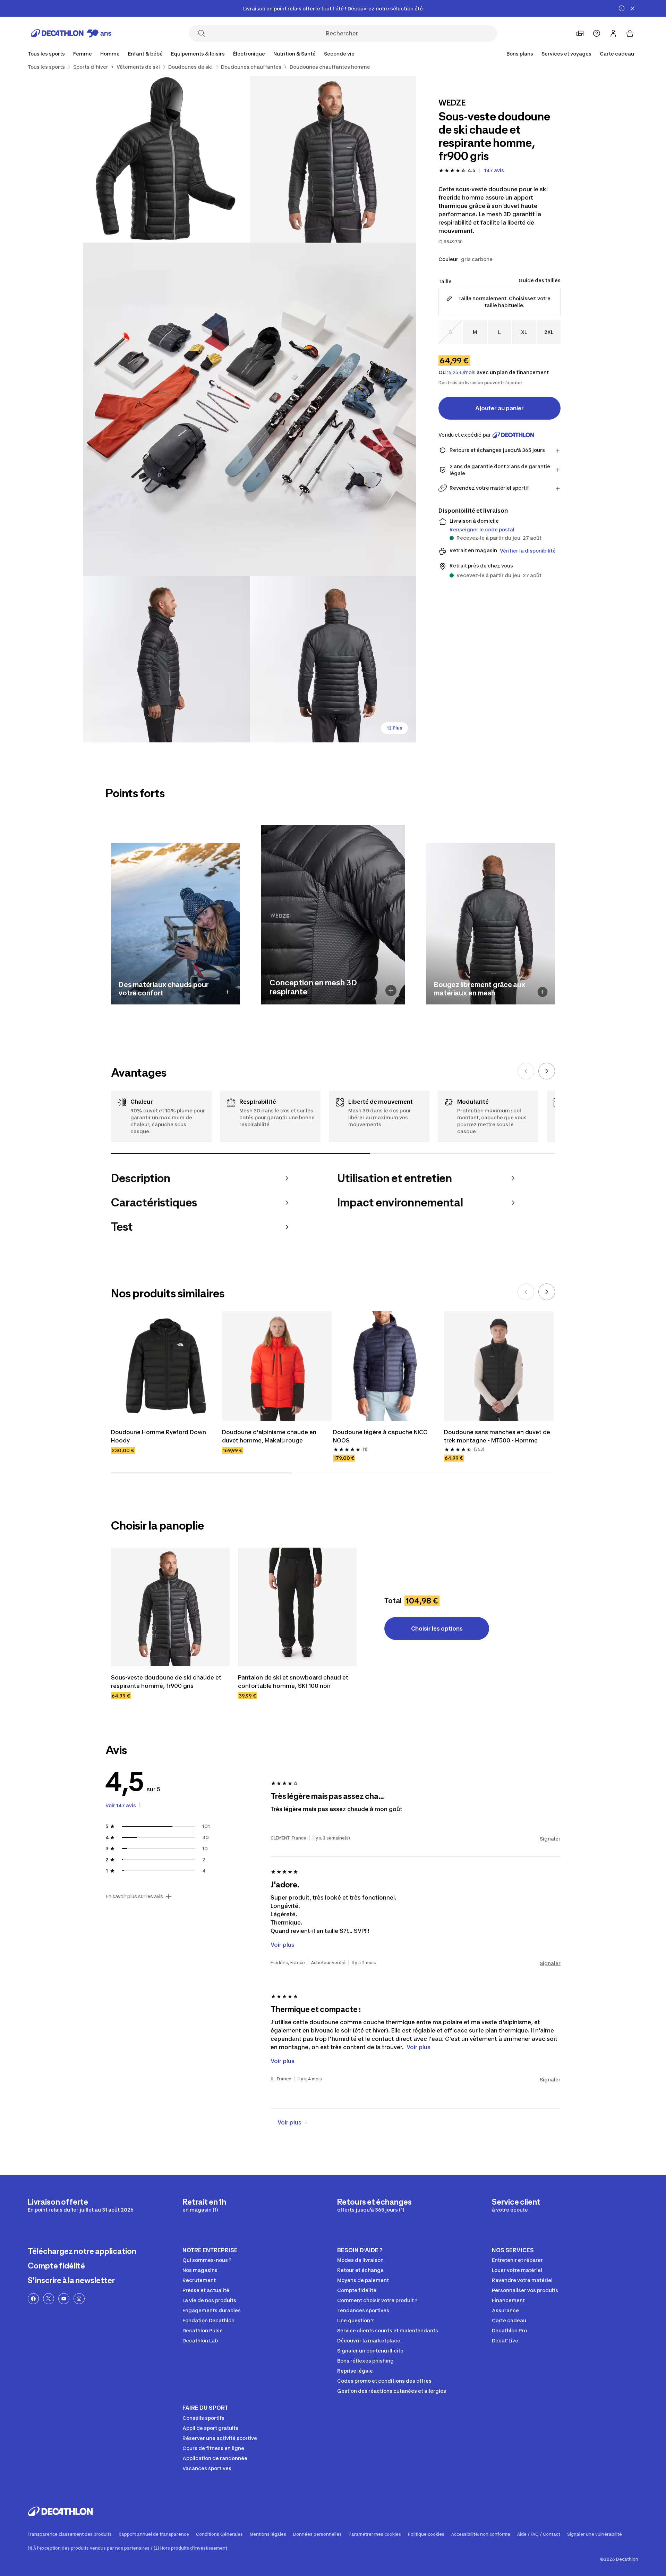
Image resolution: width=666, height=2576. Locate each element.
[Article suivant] (547, 1071)
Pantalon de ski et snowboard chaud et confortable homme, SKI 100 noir (294, 1682)
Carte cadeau (617, 54)
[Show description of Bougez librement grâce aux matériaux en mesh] (543, 992)
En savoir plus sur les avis (134, 1896)
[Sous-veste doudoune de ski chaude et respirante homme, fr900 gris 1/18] (333, 159)
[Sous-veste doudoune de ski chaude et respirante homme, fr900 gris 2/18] (166, 159)
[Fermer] (633, 8)
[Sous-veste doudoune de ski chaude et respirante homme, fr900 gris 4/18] (166, 659)
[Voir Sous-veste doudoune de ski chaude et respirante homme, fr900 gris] (170, 1607)
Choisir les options (437, 1628)
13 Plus (394, 728)
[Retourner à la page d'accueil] (71, 33)
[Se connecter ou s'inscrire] (613, 33)
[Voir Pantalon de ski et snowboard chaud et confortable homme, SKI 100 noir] (297, 1607)
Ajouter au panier (499, 408)
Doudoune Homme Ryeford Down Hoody (159, 1436)
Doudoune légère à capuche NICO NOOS (381, 1436)
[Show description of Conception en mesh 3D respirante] (391, 991)
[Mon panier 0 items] (630, 33)
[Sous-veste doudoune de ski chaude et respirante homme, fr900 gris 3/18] (250, 409)
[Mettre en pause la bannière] (622, 8)
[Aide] (597, 33)
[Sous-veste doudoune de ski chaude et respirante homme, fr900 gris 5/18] (333, 659)
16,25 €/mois (461, 372)
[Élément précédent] (526, 1071)
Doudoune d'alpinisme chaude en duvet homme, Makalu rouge (270, 1436)
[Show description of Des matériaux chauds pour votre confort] (228, 992)
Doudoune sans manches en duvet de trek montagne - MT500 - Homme (498, 1436)
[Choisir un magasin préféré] (580, 33)
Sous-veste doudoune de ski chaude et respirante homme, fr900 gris (167, 1682)
